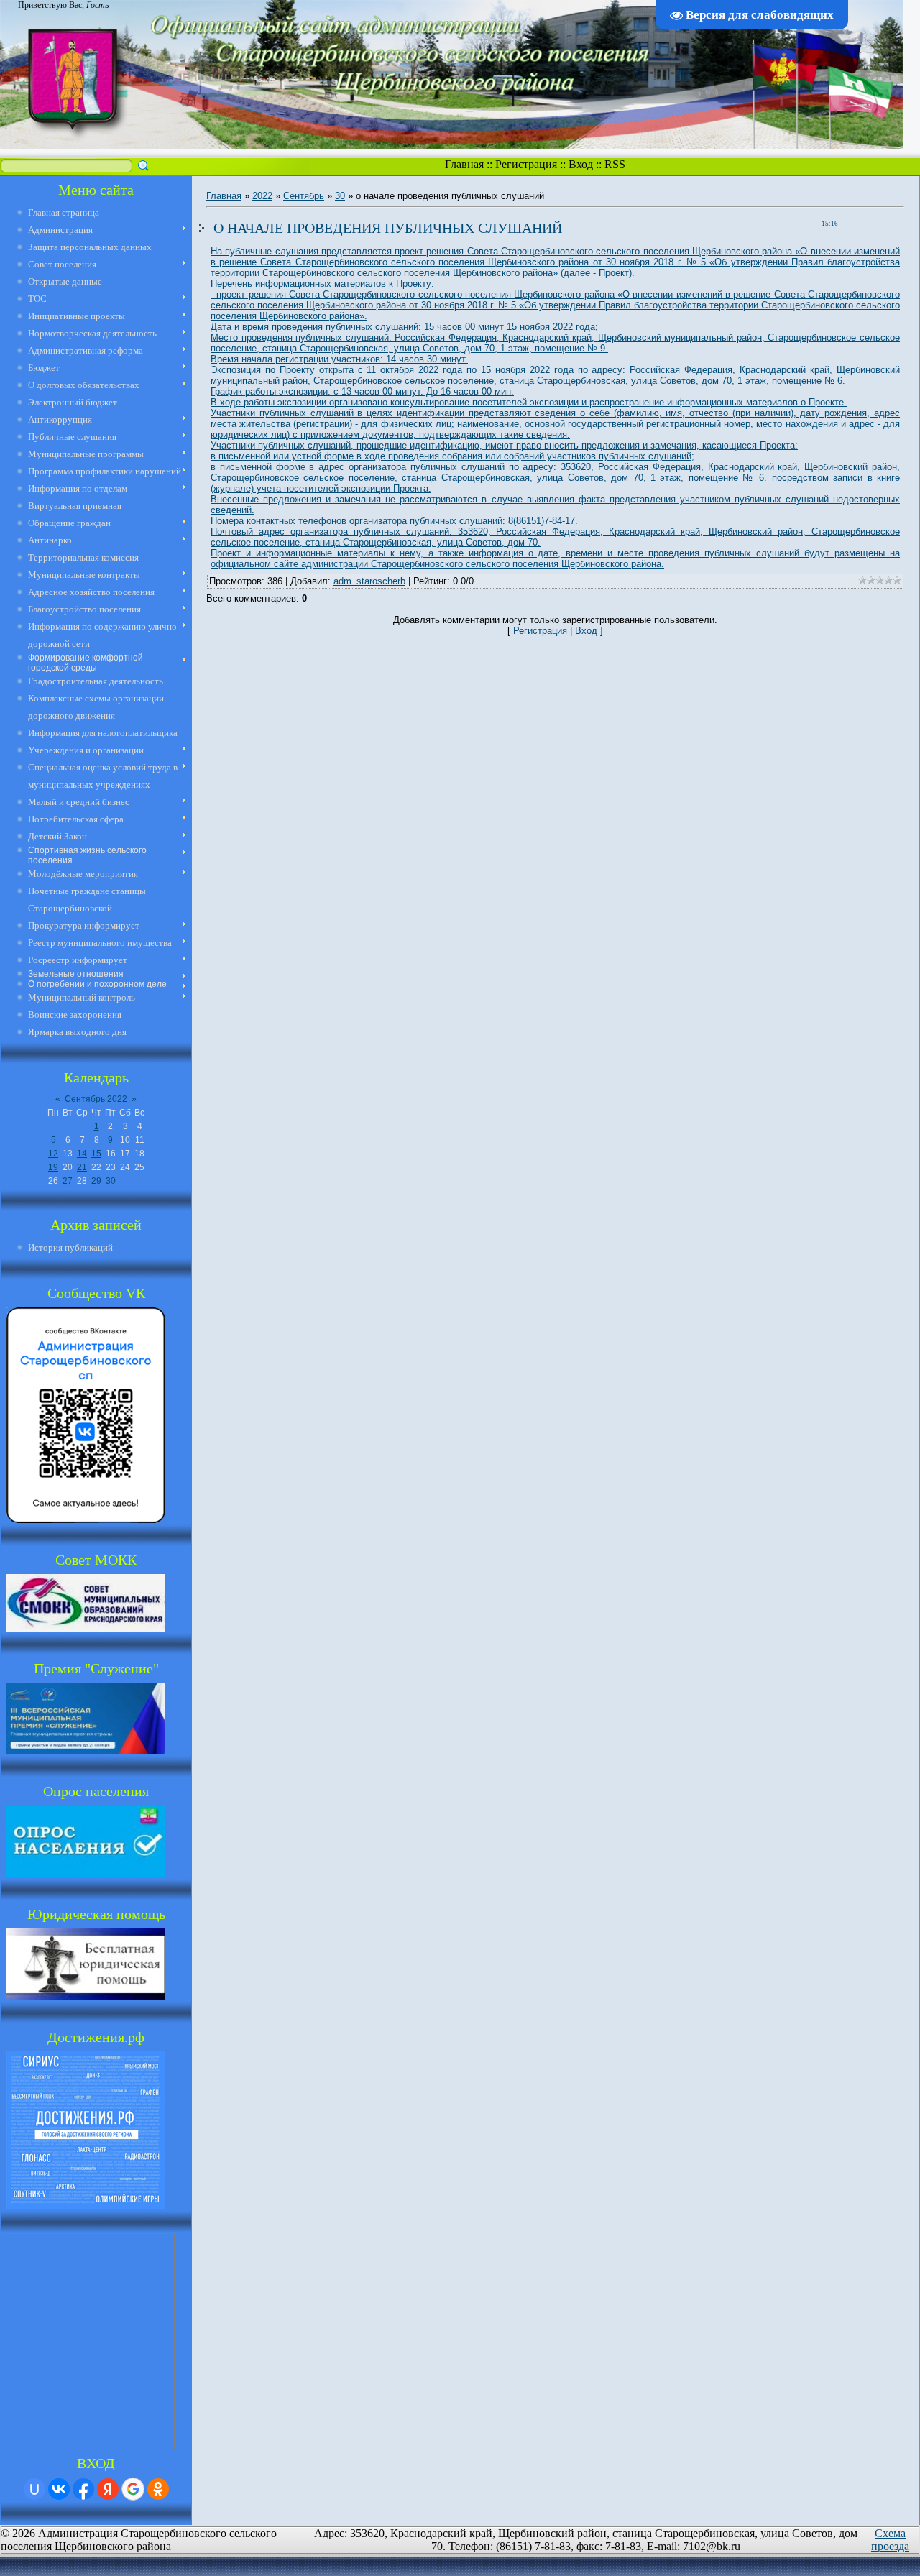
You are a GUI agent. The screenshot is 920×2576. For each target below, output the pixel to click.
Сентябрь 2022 (96, 1099)
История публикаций (70, 1247)
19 (53, 1167)
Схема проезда (890, 2540)
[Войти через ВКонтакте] (59, 2489)
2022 (262, 196)
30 (111, 1181)
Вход (581, 164)
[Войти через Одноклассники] (158, 2489)
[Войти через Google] (133, 2489)
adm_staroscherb (369, 581)
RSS (615, 164)
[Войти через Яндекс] (108, 2489)
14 (82, 1154)
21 (82, 1167)
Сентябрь (304, 196)
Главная (464, 164)
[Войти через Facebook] (83, 2489)
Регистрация (526, 164)
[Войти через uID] (34, 2489)
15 (96, 1154)
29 (96, 1181)
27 (68, 1181)
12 (53, 1154)
